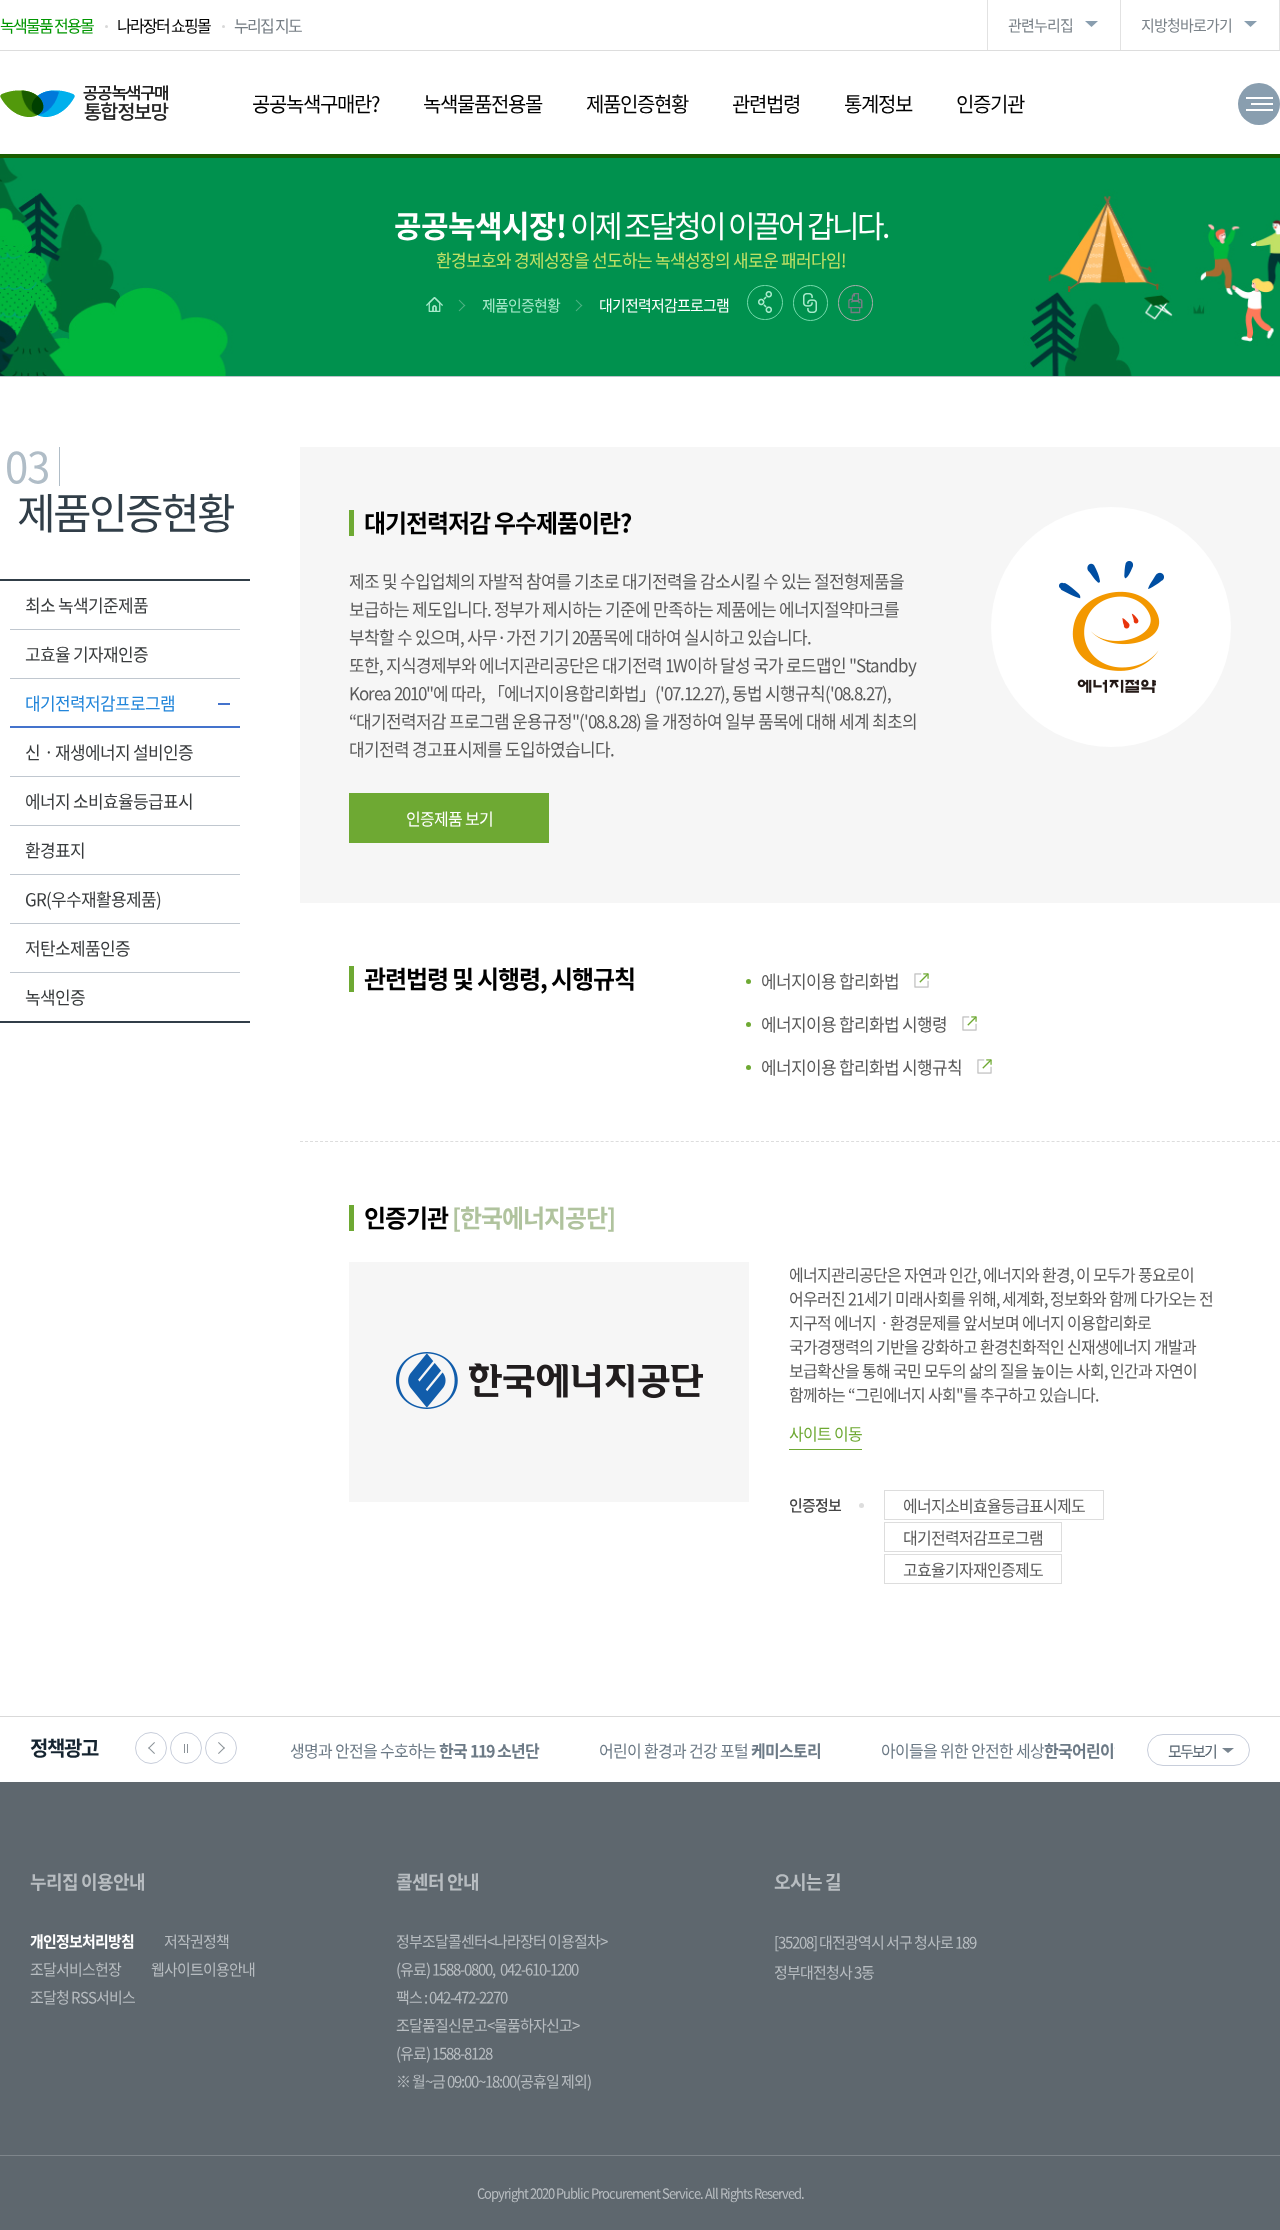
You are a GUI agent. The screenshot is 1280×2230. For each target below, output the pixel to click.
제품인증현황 (637, 103)
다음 (221, 1748)
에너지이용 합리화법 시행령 (854, 1023)
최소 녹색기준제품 (86, 604)
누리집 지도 (267, 25)
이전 (151, 1748)
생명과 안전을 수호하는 (414, 1750)
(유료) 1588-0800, (445, 1969)
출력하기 (855, 303)
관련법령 (766, 103)
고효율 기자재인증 (86, 653)
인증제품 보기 (449, 818)
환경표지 (55, 849)
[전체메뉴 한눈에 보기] (1259, 104)
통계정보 (878, 103)
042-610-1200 (539, 1969)
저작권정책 (196, 1941)
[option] (414, 1749)
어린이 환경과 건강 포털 (710, 1750)
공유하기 (765, 302)
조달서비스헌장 (75, 1969)
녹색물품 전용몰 (46, 25)
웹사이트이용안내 (203, 1969)
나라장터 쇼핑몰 (163, 25)
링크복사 (810, 303)
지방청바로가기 (1186, 25)
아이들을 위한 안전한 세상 (1025, 1750)
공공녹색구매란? (315, 103)
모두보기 (1192, 1751)
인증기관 (990, 103)
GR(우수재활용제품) (93, 898)
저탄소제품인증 (77, 947)
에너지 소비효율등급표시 (109, 800)
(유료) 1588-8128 (444, 2053)
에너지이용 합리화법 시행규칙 (861, 1066)
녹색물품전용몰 (482, 103)
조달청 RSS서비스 (82, 1997)
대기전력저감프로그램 (664, 305)
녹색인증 (55, 996)
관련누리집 (1040, 25)
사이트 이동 (825, 1433)
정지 (186, 1748)
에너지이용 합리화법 (830, 980)
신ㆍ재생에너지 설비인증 (109, 751)
